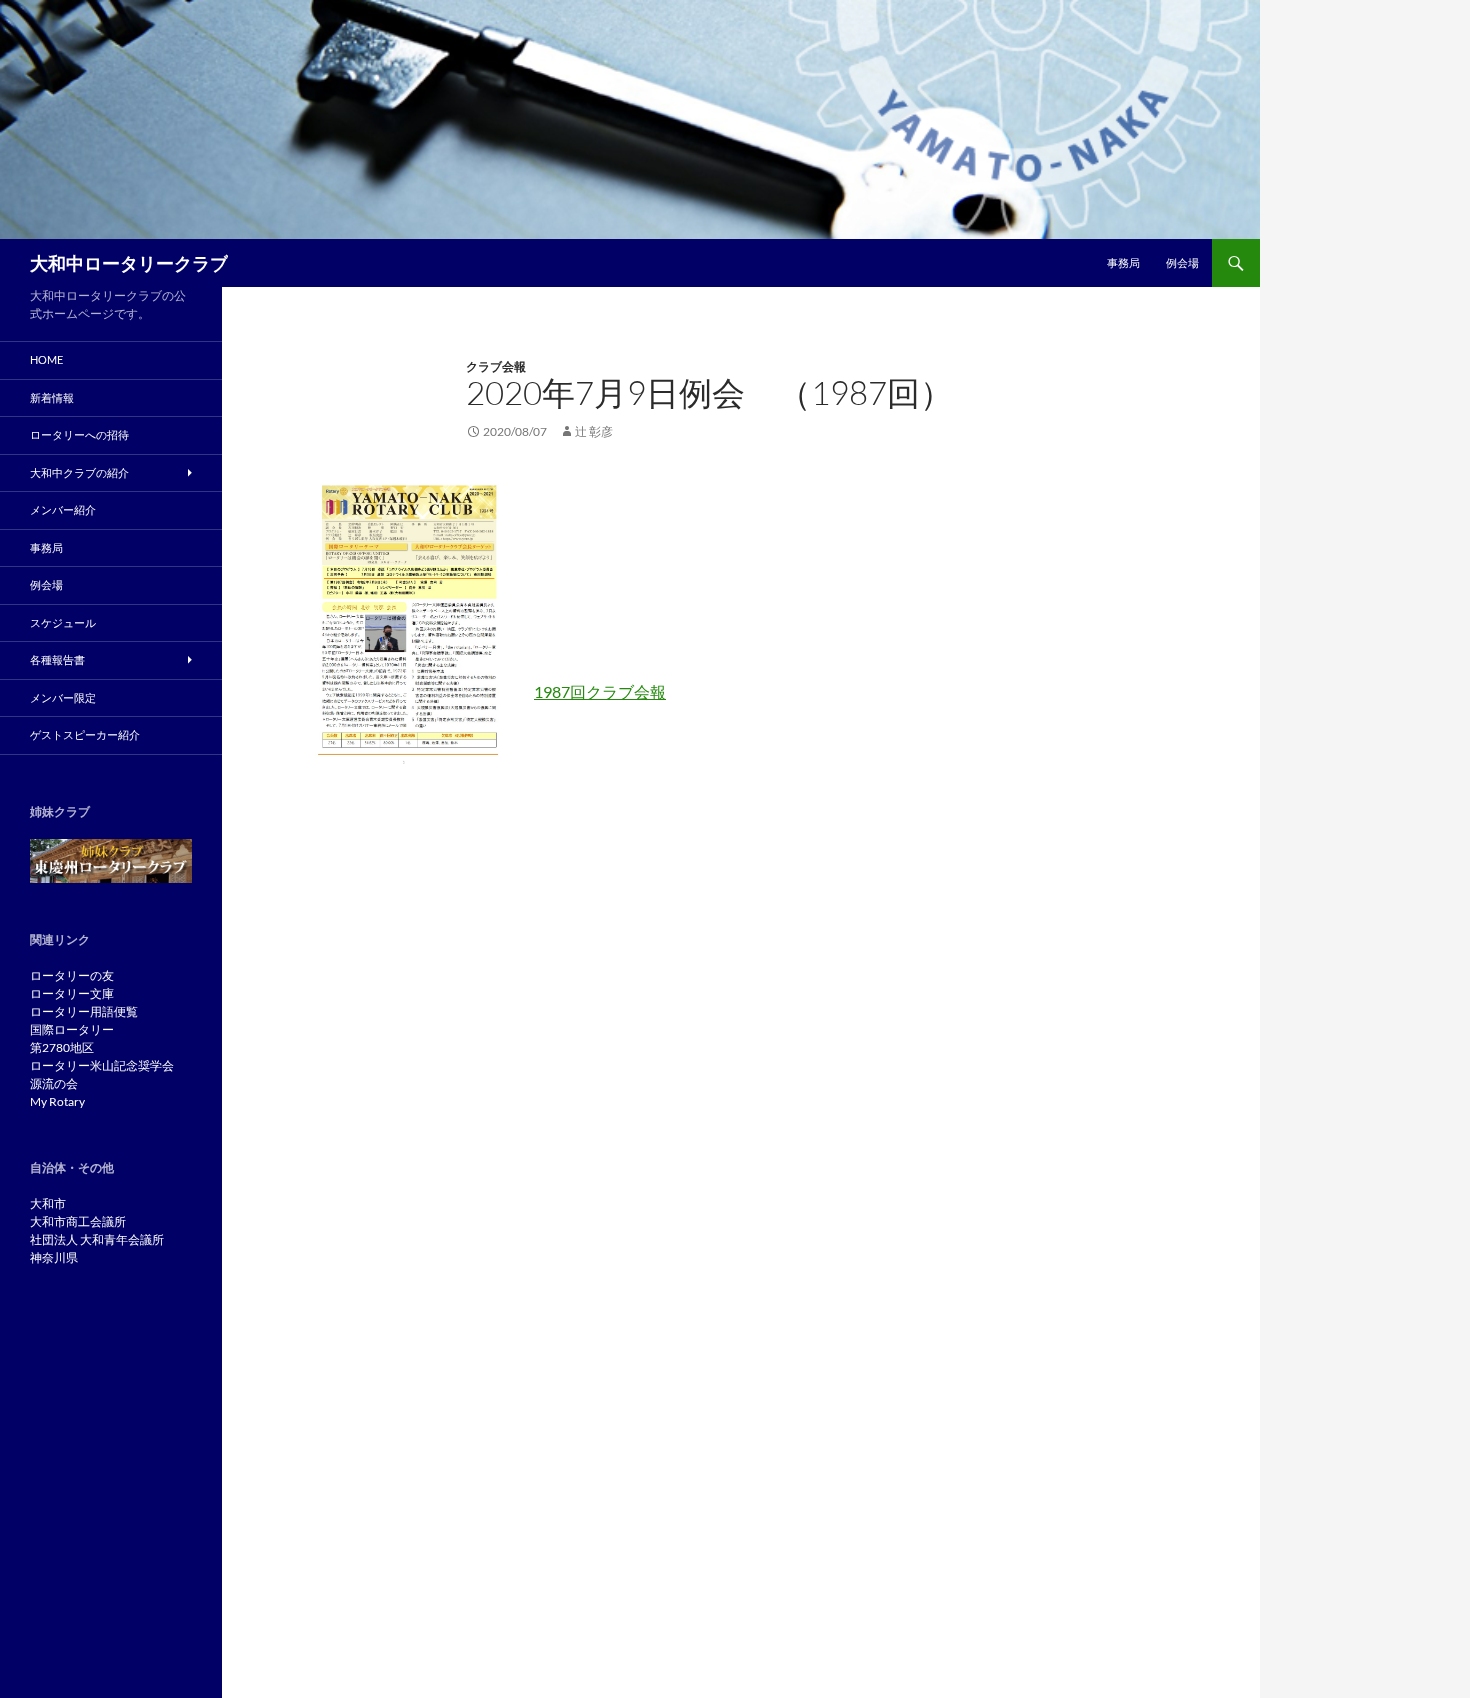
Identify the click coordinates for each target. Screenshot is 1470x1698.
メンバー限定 (63, 697)
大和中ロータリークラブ (129, 263)
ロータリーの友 (72, 975)
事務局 (1123, 262)
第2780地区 (62, 1047)
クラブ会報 (496, 366)
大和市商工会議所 (78, 1221)
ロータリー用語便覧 (84, 1011)
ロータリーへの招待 (79, 434)
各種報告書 (57, 659)
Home (46, 359)
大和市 (48, 1203)
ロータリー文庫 (72, 993)
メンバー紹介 (63, 509)
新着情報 (52, 397)
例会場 (1182, 262)
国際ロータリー (72, 1029)
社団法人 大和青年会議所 (97, 1239)
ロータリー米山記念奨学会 (102, 1065)
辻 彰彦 (594, 431)
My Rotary (57, 1101)
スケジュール (63, 622)
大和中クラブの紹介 (79, 472)
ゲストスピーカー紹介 (85, 734)
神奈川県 (54, 1257)
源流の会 (54, 1083)
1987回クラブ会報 (600, 691)
